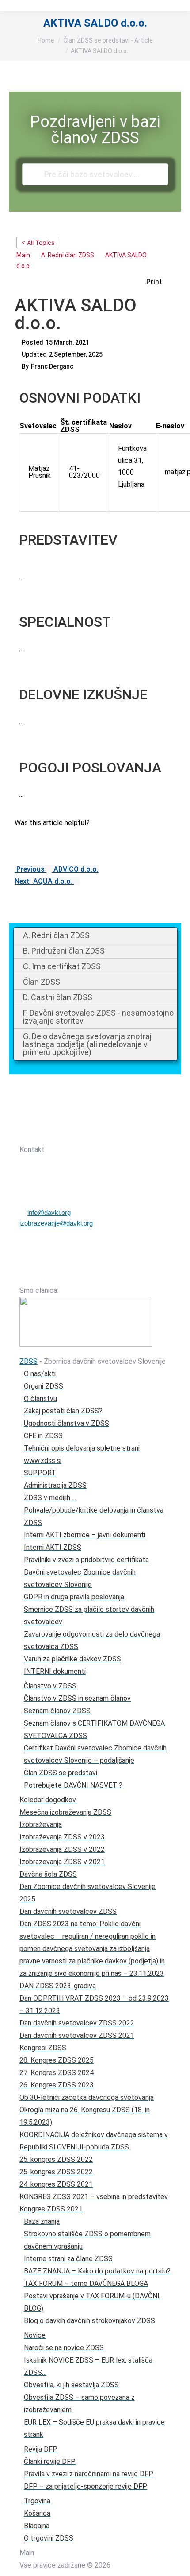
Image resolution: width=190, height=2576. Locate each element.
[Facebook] (69, 1133)
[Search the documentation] (34, 174)
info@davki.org (49, 1212)
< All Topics (38, 242)
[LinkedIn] (115, 1133)
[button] (159, 282)
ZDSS (28, 1361)
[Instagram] (92, 1133)
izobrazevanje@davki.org (56, 1223)
